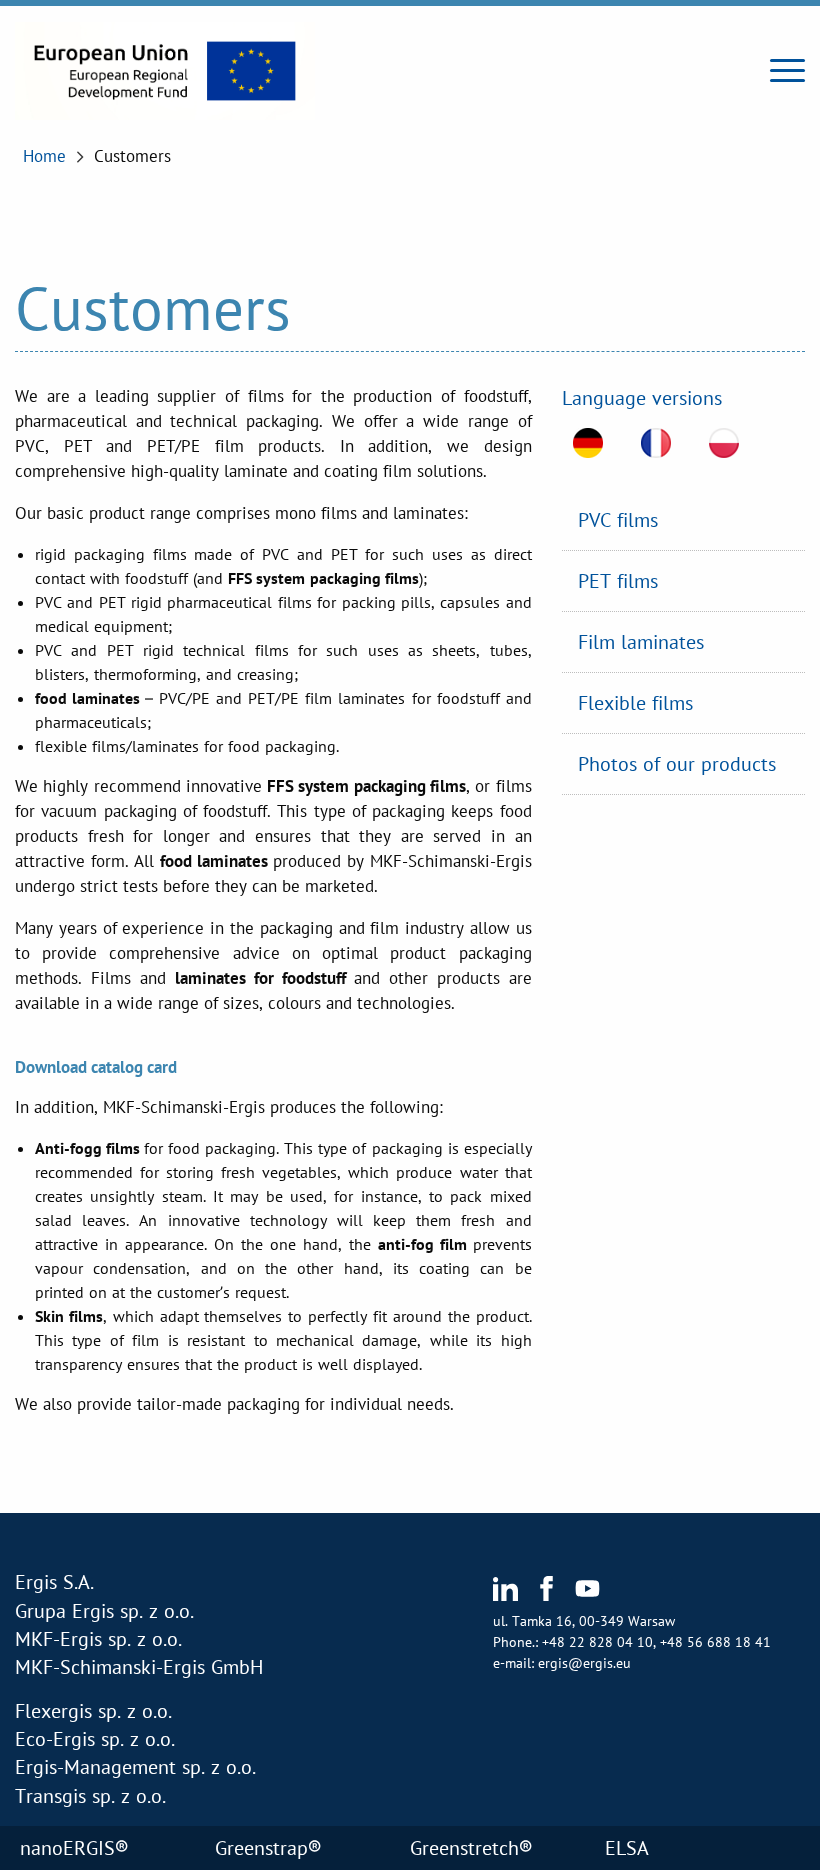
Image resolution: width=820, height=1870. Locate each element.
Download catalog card (96, 1067)
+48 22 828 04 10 (597, 1642)
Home (44, 156)
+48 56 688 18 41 (715, 1642)
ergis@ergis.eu (584, 1663)
